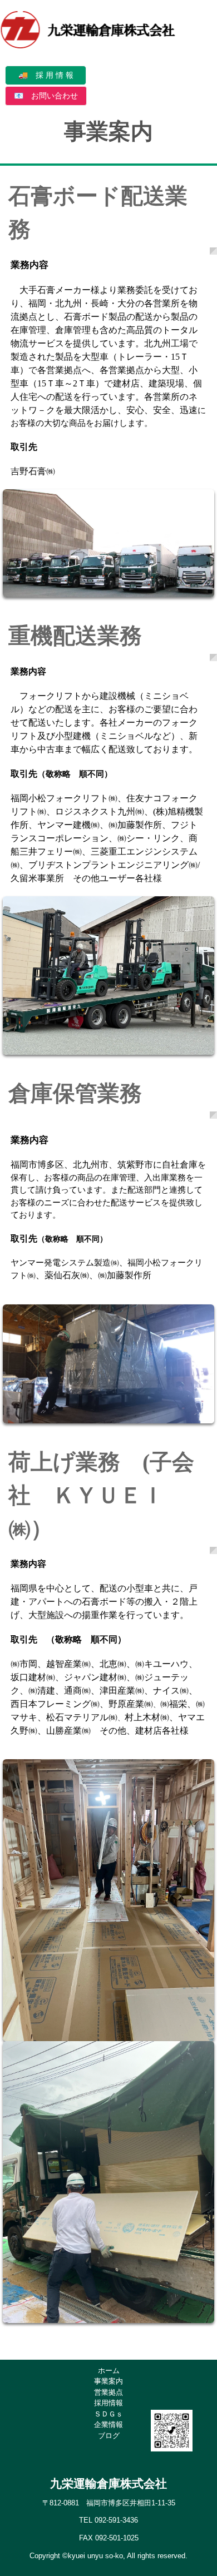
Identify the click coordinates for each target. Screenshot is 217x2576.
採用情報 (108, 2403)
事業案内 (108, 2381)
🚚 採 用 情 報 (46, 75)
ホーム (109, 2371)
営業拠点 (108, 2392)
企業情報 (108, 2424)
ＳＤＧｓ (108, 2414)
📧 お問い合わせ (46, 96)
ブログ (109, 2436)
